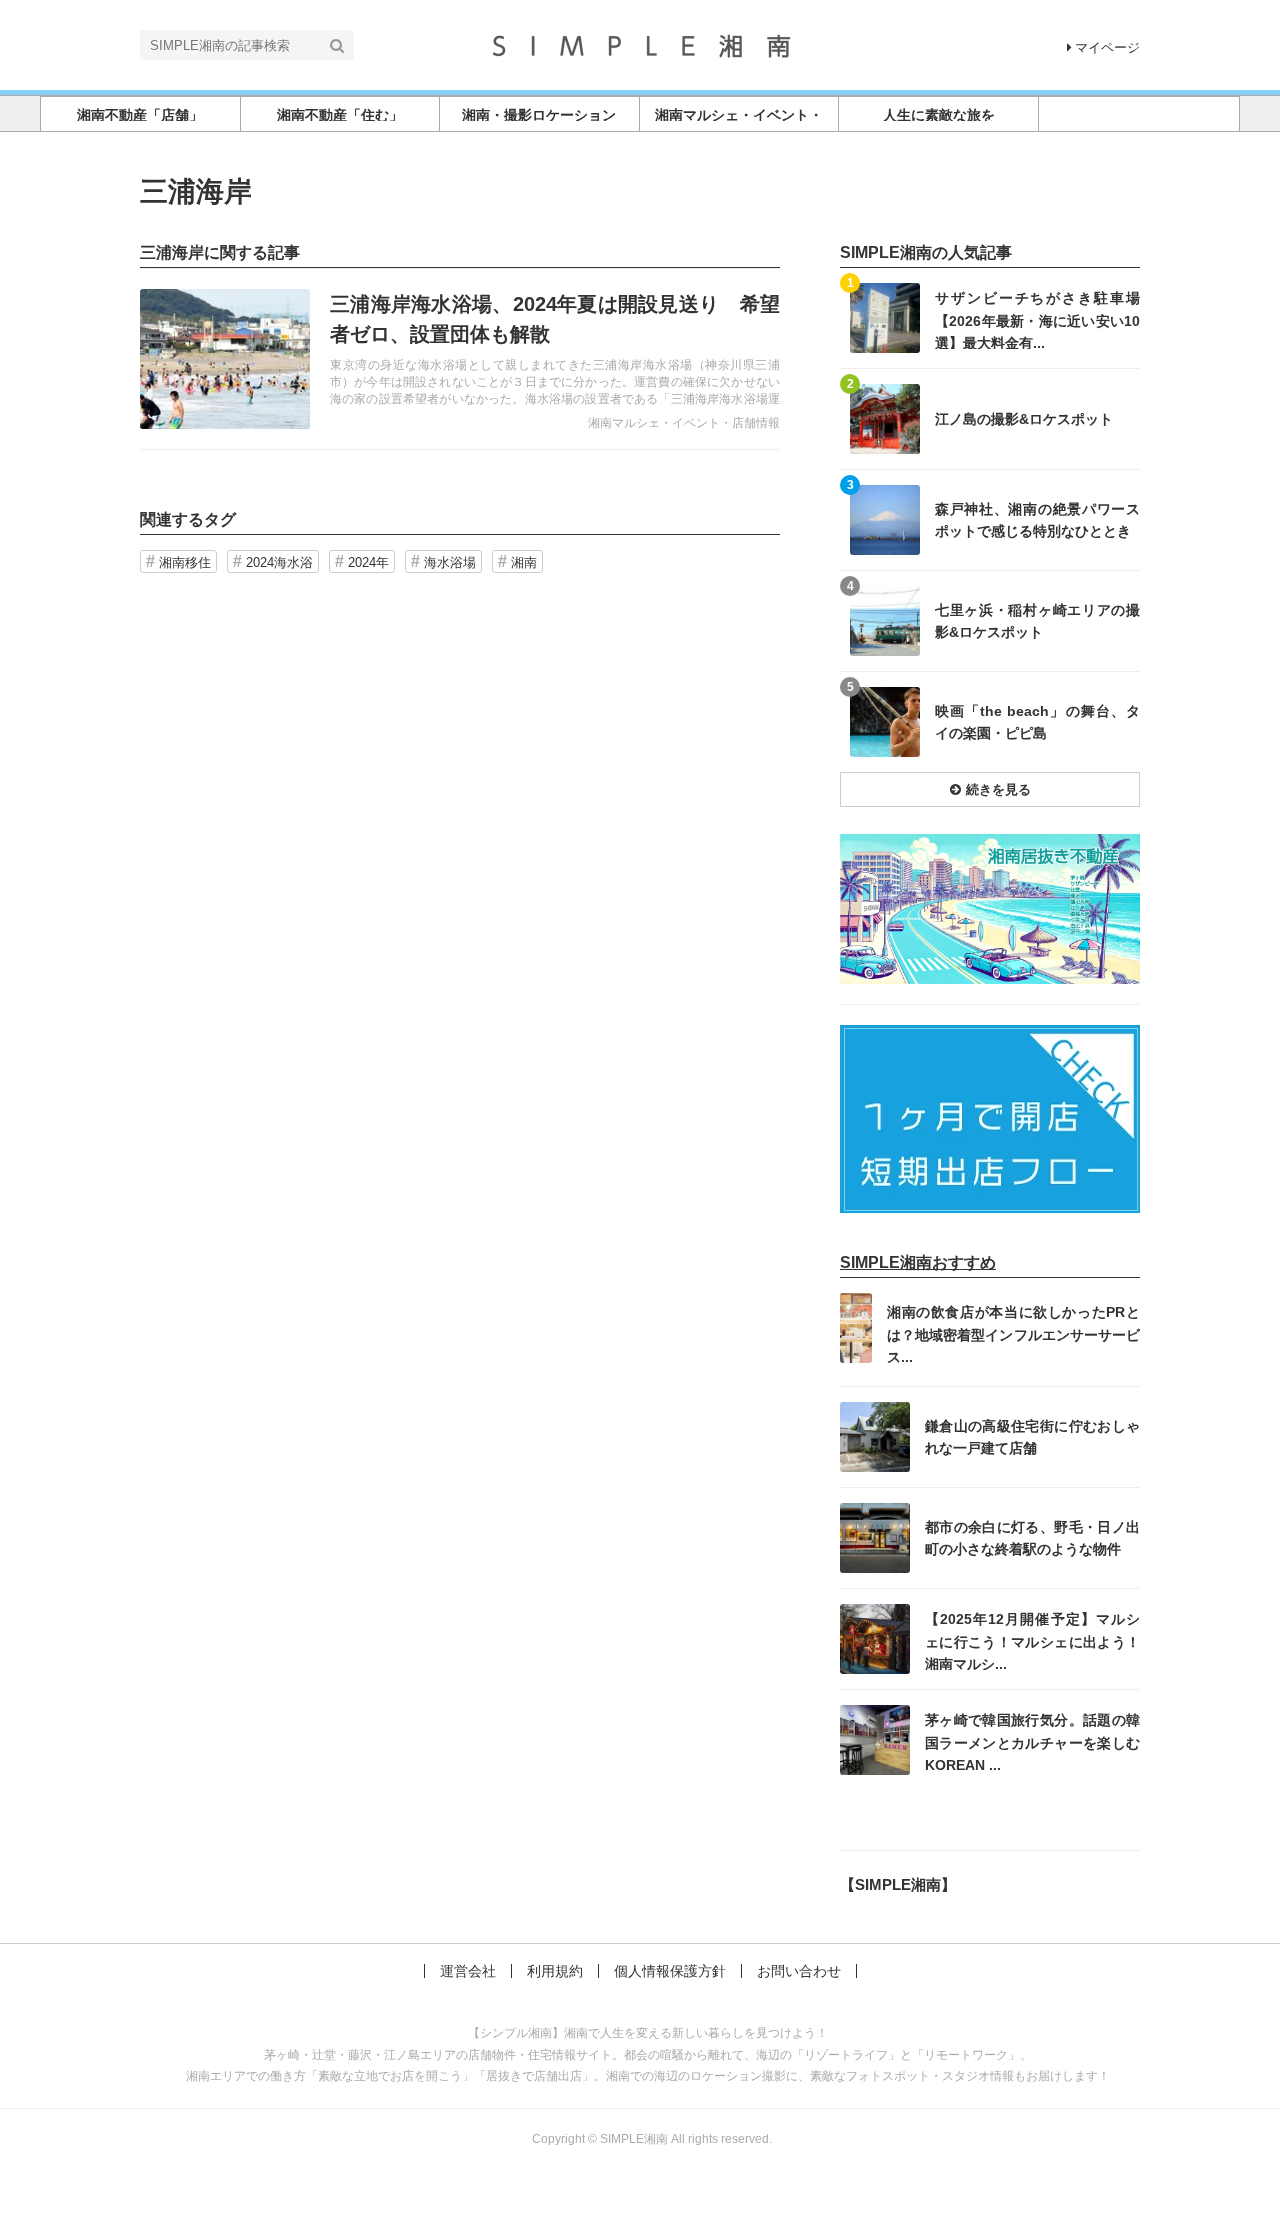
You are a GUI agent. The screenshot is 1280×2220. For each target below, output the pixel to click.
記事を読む (460, 359)
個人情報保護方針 (670, 1971)
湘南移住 (185, 562)
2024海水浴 (279, 562)
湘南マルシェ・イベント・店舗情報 (684, 423)
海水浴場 (450, 562)
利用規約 (555, 1971)
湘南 (524, 562)
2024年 (368, 562)
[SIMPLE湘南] (640, 43)
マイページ (1107, 47)
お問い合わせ (799, 1971)
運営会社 (468, 1971)
